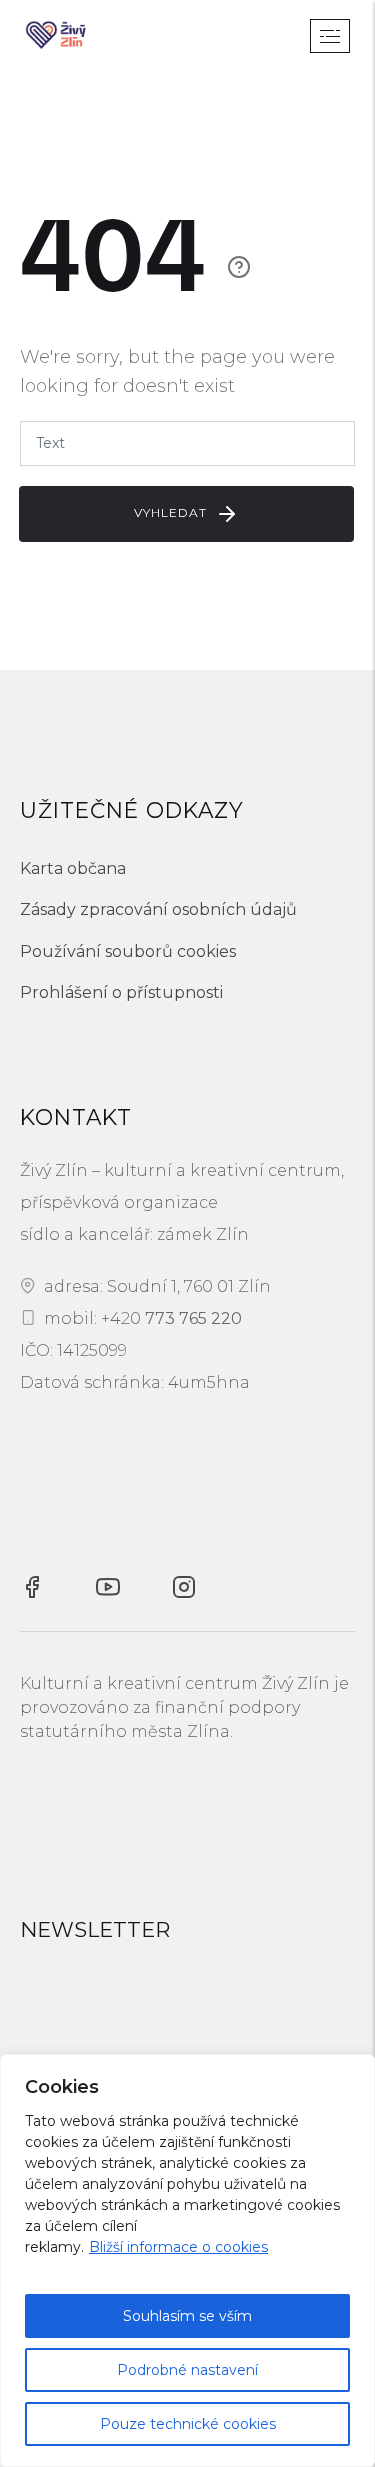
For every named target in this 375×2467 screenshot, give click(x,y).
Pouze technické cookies (188, 2424)
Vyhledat (172, 512)
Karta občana (73, 868)
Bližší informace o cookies (178, 2247)
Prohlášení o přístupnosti (121, 992)
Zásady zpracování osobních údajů (158, 909)
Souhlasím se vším (187, 2316)
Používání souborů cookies (128, 951)
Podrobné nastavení (187, 2370)
